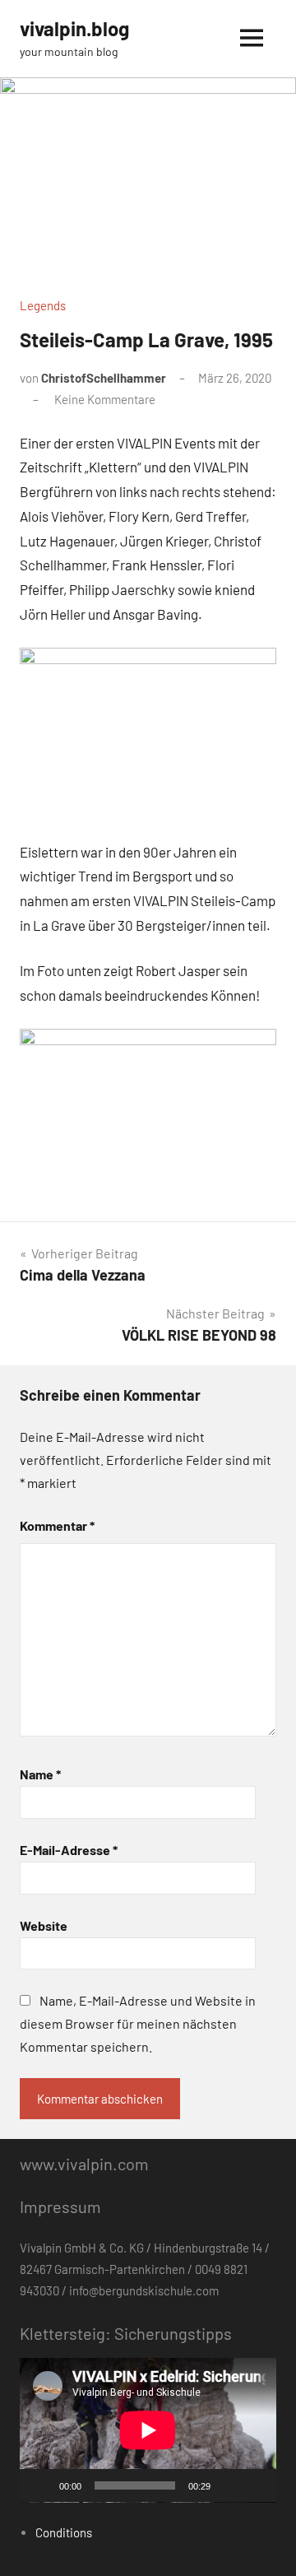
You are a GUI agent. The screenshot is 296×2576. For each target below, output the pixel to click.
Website (44, 1925)
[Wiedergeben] (41, 2485)
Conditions (64, 2532)
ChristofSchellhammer (104, 378)
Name (40, 1774)
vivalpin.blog (74, 28)
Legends (43, 305)
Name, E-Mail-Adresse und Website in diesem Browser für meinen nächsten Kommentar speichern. (138, 2023)
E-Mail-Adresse (69, 1850)
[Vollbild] (255, 2485)
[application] (148, 2430)
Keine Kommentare (105, 399)
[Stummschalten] (229, 2485)
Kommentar (57, 1525)
